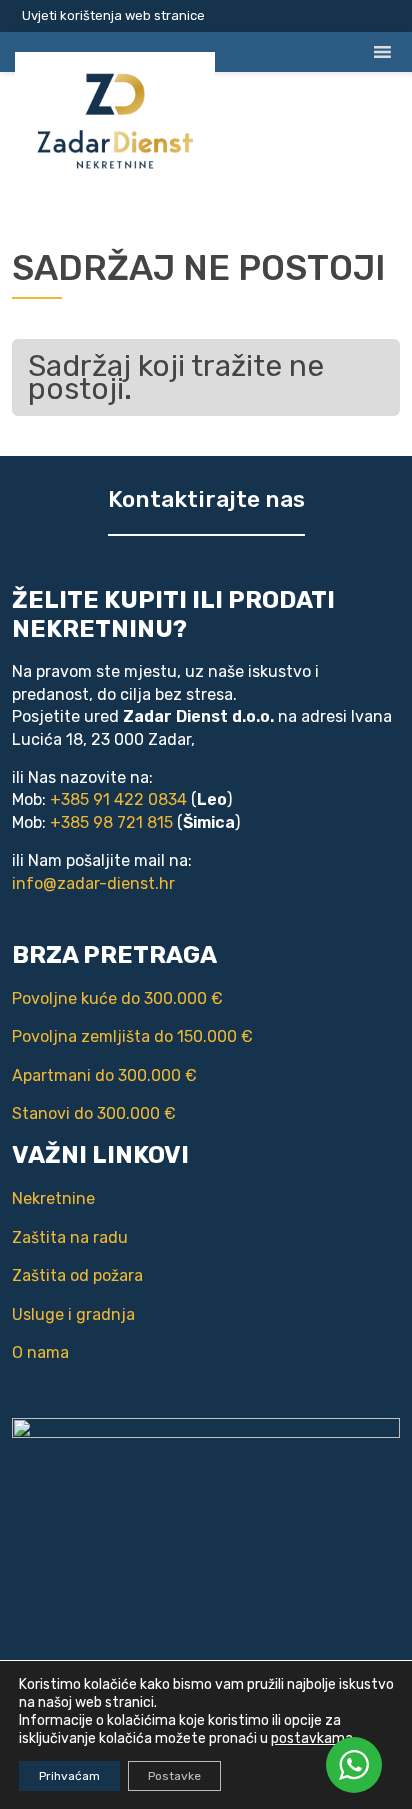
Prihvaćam (69, 1776)
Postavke (174, 1776)
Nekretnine (53, 1198)
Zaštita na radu (70, 1237)
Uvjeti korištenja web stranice (113, 15)
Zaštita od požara (77, 1275)
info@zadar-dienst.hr (93, 883)
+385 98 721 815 (111, 822)
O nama (40, 1352)
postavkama (312, 1738)
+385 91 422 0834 (118, 799)
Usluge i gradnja (73, 1314)
